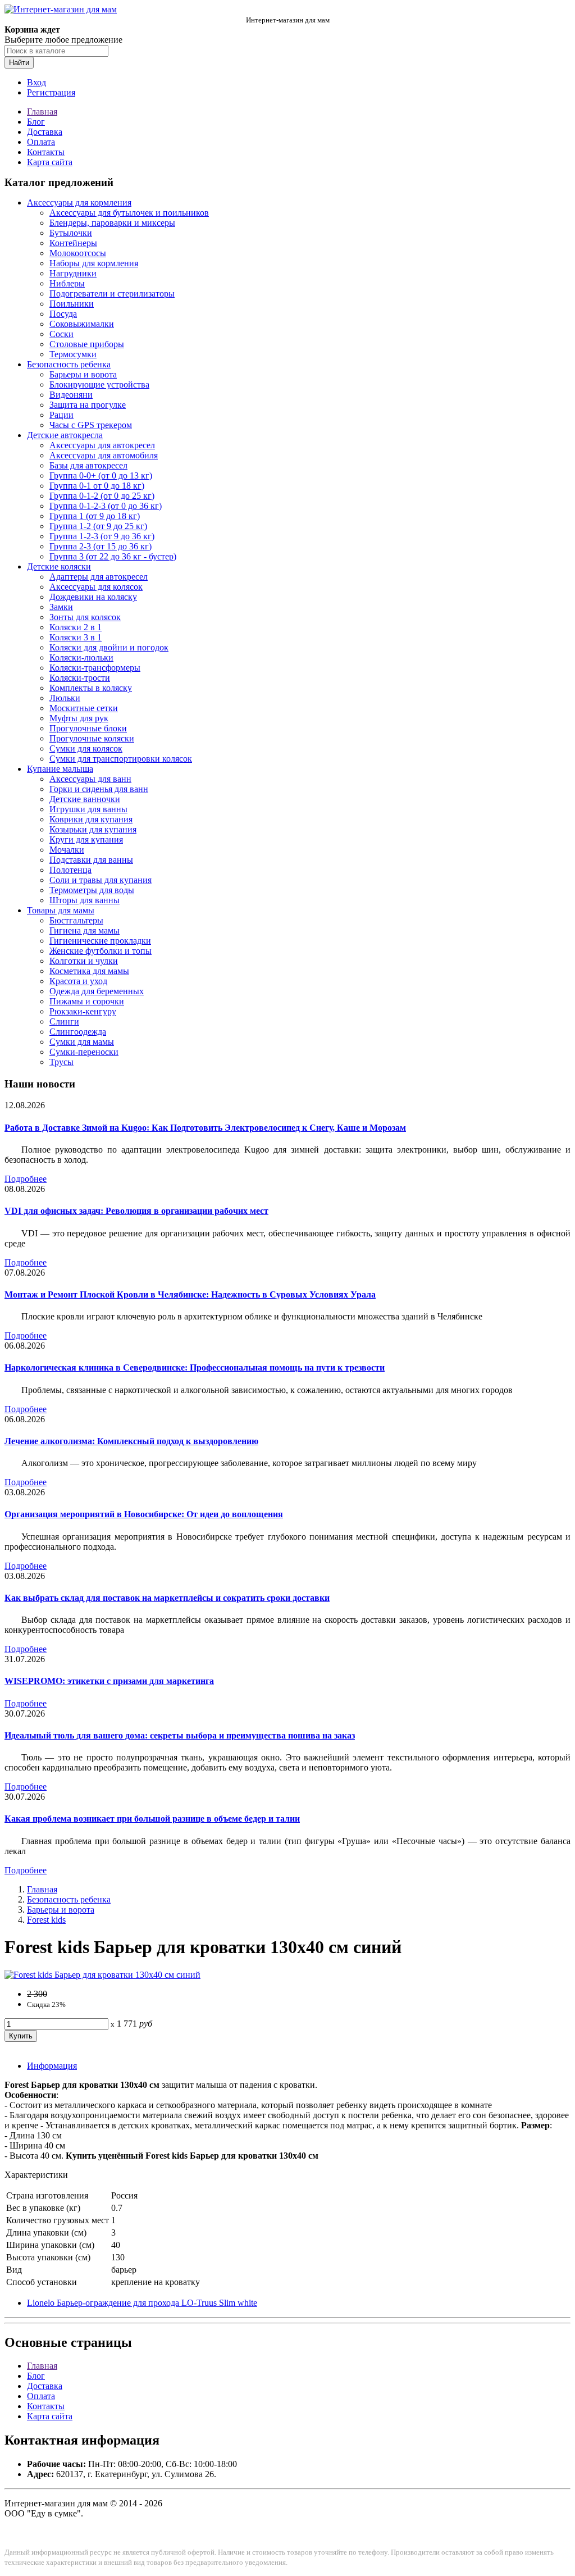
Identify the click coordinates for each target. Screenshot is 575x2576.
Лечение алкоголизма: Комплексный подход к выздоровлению (131, 1441)
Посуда (63, 314)
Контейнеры (73, 243)
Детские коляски (59, 566)
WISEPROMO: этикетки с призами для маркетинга (109, 1681)
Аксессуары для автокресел (102, 445)
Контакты (46, 152)
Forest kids (46, 1920)
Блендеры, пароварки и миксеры (112, 223)
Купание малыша (60, 769)
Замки (61, 607)
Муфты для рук (79, 718)
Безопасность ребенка (69, 364)
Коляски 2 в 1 (76, 627)
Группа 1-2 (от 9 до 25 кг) (98, 526)
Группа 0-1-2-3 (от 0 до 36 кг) (106, 506)
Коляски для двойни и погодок (109, 647)
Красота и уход (78, 981)
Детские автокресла (65, 435)
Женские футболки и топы (101, 951)
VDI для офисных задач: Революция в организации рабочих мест (136, 1211)
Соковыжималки (82, 324)
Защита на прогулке (88, 405)
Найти (19, 63)
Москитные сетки (84, 708)
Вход (36, 82)
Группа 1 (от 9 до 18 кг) (95, 516)
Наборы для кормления (94, 263)
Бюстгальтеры (76, 920)
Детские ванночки (85, 799)
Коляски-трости (80, 678)
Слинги (64, 1021)
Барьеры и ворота (83, 374)
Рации (61, 415)
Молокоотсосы (78, 253)
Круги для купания (86, 839)
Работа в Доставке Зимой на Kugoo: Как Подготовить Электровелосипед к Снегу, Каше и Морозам (205, 1128)
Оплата (41, 142)
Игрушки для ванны (88, 809)
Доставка (45, 132)
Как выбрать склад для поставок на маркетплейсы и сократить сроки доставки (167, 1598)
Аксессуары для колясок (96, 587)
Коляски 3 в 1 (76, 637)
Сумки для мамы (82, 1042)
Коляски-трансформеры (95, 668)
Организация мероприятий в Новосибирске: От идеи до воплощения (144, 1514)
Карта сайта (50, 162)
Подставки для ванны (91, 860)
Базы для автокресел (88, 465)
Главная (42, 111)
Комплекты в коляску (91, 688)
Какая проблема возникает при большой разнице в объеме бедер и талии (152, 1819)
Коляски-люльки (81, 657)
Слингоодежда (78, 1032)
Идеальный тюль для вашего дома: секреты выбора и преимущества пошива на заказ (180, 1735)
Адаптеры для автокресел (99, 577)
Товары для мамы (61, 910)
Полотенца (70, 870)
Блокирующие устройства (99, 384)
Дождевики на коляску (93, 597)
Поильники (72, 304)
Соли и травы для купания (101, 880)
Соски (61, 334)
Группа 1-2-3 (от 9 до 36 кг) (102, 536)
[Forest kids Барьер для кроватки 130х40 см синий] (102, 1975)
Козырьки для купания (93, 829)
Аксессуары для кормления (79, 202)
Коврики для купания (91, 819)
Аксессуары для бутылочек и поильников (129, 213)
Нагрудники (73, 273)
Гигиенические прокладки (100, 941)
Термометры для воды (92, 890)
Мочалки (67, 850)
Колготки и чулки (84, 961)
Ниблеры (67, 283)
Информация (52, 2066)
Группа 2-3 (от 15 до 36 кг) (101, 546)
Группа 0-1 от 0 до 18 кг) (97, 486)
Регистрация (51, 92)
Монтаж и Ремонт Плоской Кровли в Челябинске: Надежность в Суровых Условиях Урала (190, 1294)
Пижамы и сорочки (87, 1001)
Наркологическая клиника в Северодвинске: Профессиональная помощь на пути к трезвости (195, 1367)
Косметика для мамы (89, 971)
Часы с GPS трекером (91, 425)
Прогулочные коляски (92, 738)
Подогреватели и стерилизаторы (112, 293)
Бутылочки (71, 233)
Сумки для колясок (86, 748)
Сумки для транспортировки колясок (121, 759)
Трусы (61, 1062)
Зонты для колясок (85, 617)
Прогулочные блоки (88, 728)
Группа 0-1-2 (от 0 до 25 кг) (102, 496)
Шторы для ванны (85, 900)
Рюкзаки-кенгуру (83, 1011)
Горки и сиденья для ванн (99, 789)
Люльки (65, 698)
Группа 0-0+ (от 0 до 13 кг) (101, 475)
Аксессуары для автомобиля (104, 455)
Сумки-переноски (84, 1052)
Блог (36, 122)
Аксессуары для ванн (90, 779)
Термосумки (73, 354)
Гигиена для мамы (85, 930)
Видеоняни (71, 395)
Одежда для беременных (97, 991)
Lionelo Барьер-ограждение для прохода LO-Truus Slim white (142, 2303)
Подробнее (26, 1179)
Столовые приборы (87, 344)
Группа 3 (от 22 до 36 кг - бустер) (113, 556)
